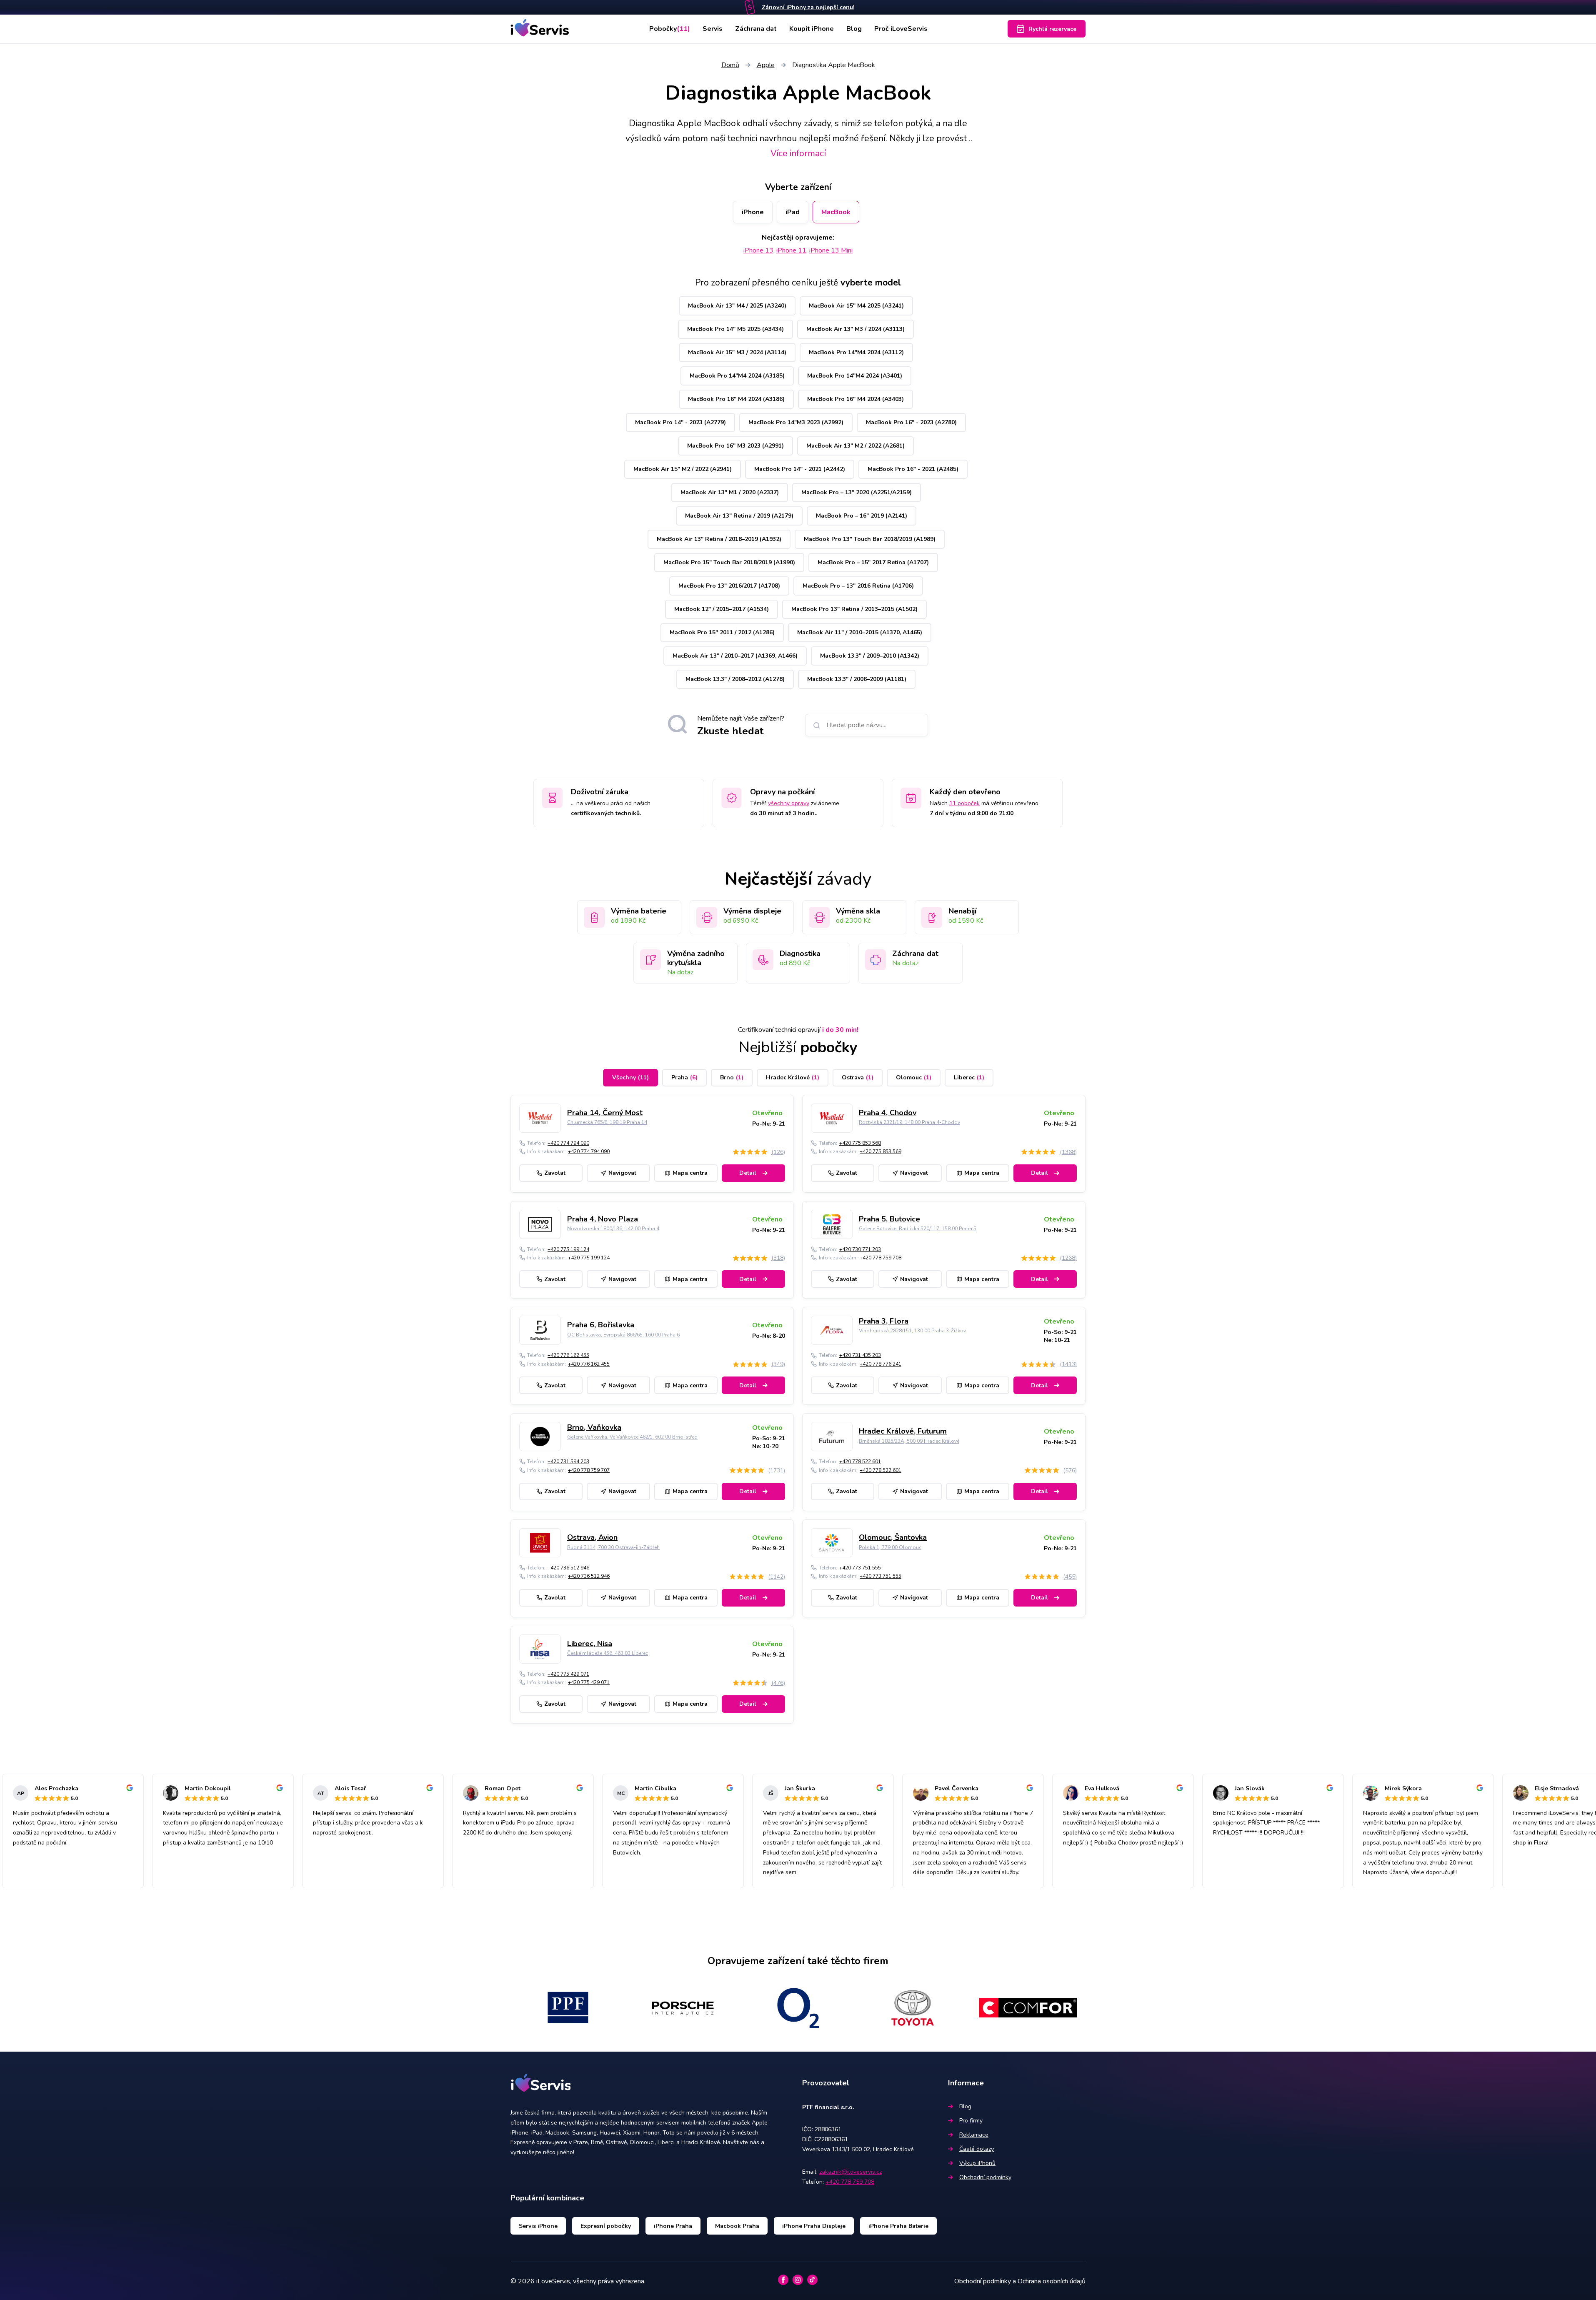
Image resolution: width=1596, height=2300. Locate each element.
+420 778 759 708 (881, 1258)
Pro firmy (971, 2121)
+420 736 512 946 (568, 1568)
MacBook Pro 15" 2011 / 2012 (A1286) (722, 632)
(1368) (1068, 1152)
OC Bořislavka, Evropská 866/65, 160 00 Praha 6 (623, 1335)
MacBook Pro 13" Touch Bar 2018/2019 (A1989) (870, 539)
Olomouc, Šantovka (893, 1537)
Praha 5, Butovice (889, 1219)
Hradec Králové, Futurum (903, 1431)
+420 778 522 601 (860, 1462)
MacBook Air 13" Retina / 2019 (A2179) (739, 516)
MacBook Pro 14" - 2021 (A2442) (800, 469)
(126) (778, 1152)
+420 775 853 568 (860, 1143)
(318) (778, 1258)
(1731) (777, 1470)
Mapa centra (690, 1173)
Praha (684, 1077)
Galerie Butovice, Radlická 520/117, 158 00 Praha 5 (918, 1229)
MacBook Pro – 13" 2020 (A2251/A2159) (857, 492)
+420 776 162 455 (568, 1355)
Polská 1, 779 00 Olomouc (890, 1547)
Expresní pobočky (606, 2226)
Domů (730, 65)
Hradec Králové (793, 1077)
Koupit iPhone (812, 29)
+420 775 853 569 (881, 1151)
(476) (778, 1683)
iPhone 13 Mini (831, 250)
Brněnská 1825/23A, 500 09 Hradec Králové (909, 1441)
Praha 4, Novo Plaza (603, 1219)
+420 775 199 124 (568, 1249)
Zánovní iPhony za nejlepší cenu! (808, 7)
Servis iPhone (538, 2226)
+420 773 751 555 (860, 1568)
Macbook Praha (737, 2226)
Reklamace (974, 2135)
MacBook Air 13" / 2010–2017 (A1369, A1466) (735, 656)
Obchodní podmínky (985, 2177)
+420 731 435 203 (860, 1355)
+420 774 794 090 (568, 1143)
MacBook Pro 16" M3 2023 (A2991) (735, 446)
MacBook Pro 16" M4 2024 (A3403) (856, 399)
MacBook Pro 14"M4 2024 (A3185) (737, 376)
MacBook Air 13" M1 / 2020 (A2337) (730, 492)
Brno (732, 1077)
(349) (778, 1364)
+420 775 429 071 (568, 1674)
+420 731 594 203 (568, 1462)
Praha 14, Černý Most (605, 1113)
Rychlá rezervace (1052, 29)
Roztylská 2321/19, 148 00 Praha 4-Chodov (909, 1122)
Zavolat (555, 1173)
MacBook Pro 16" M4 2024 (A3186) (736, 399)
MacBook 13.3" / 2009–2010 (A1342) (870, 656)
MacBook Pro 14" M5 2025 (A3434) (735, 329)
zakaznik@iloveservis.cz (851, 2172)
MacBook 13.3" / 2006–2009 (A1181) (857, 679)
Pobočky (670, 29)
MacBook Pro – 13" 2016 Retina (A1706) (858, 586)
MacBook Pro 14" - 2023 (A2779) (680, 422)
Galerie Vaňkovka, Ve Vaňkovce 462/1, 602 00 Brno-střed (632, 1437)
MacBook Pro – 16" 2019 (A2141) (862, 516)
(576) (1070, 1470)
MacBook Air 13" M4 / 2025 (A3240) (737, 306)
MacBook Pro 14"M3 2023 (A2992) (796, 422)
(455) (1070, 1577)
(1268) (1068, 1258)
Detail (748, 1173)
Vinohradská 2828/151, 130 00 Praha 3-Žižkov (912, 1331)
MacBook (836, 212)
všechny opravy (789, 803)
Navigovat (622, 1173)
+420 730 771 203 (860, 1249)
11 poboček (964, 803)
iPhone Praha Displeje (814, 2226)
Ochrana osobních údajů (1052, 2281)
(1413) (1068, 1364)
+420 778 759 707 (589, 1470)
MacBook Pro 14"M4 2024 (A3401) (855, 376)
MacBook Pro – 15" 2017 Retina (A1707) (873, 562)
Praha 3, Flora (884, 1321)
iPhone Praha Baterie (898, 2226)
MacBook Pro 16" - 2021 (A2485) (913, 469)
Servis (713, 29)
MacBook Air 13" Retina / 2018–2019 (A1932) (719, 539)
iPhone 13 (758, 250)
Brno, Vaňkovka (594, 1427)
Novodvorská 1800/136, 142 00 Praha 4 (613, 1229)
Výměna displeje (752, 911)
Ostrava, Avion (592, 1537)
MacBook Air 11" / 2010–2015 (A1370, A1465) (860, 632)
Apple (766, 65)
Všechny (630, 1077)
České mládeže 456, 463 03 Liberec (608, 1653)
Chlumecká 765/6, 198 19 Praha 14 (607, 1122)
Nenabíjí (962, 911)
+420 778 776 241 (881, 1364)
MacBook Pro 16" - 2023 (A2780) (911, 422)
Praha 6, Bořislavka (601, 1325)
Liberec (969, 1077)
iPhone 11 (791, 250)
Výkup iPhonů (977, 2163)
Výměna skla (858, 911)
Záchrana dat (756, 29)
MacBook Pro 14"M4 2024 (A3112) (856, 352)
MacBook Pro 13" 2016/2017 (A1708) (729, 586)
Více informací (798, 153)
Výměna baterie (639, 911)
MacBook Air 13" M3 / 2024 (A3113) (856, 329)
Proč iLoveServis (901, 29)
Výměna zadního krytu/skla (696, 958)
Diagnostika (800, 954)
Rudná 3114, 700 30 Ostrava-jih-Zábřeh (613, 1547)
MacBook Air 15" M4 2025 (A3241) (856, 306)
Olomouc (914, 1077)
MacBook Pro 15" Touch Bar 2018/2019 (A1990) (729, 562)
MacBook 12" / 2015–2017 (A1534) (722, 609)
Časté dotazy (977, 2149)
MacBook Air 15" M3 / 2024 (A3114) (737, 352)
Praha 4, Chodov (888, 1113)
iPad (793, 212)
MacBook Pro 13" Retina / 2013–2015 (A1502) (854, 609)
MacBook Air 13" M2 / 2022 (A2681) (856, 446)
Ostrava (858, 1077)
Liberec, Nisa (590, 1644)
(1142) (777, 1577)
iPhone (753, 212)
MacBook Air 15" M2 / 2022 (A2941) (683, 469)
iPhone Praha (673, 2226)
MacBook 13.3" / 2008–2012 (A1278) (735, 679)
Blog (854, 29)
